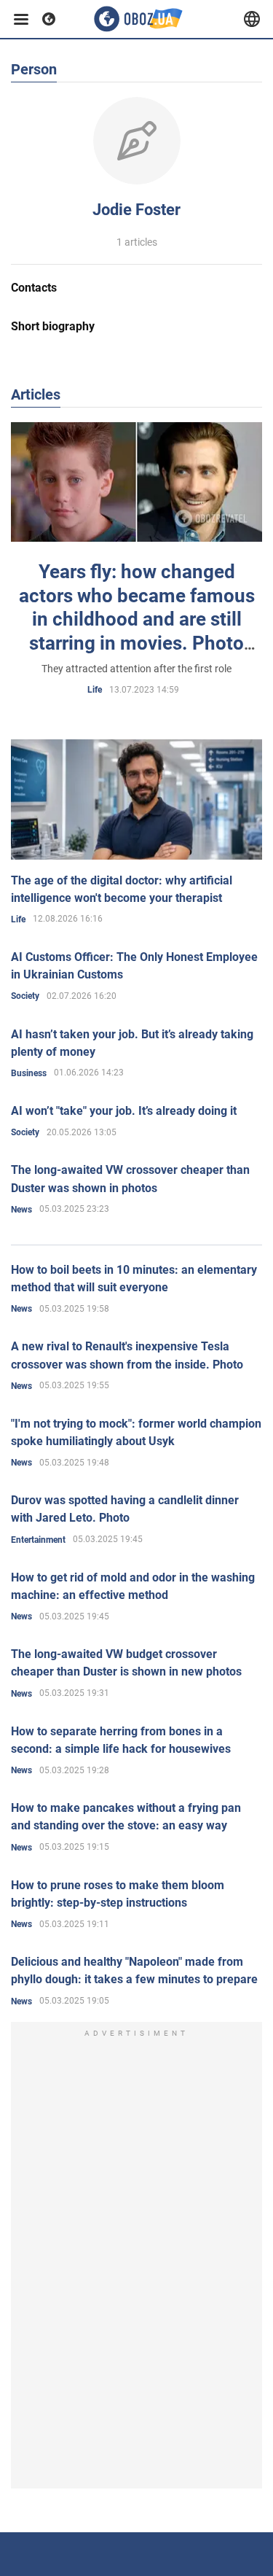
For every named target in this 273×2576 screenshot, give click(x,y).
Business (29, 1073)
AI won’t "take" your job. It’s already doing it (124, 1111)
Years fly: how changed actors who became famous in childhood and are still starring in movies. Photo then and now (137, 619)
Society (25, 996)
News (21, 1210)
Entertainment (38, 1540)
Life (95, 690)
